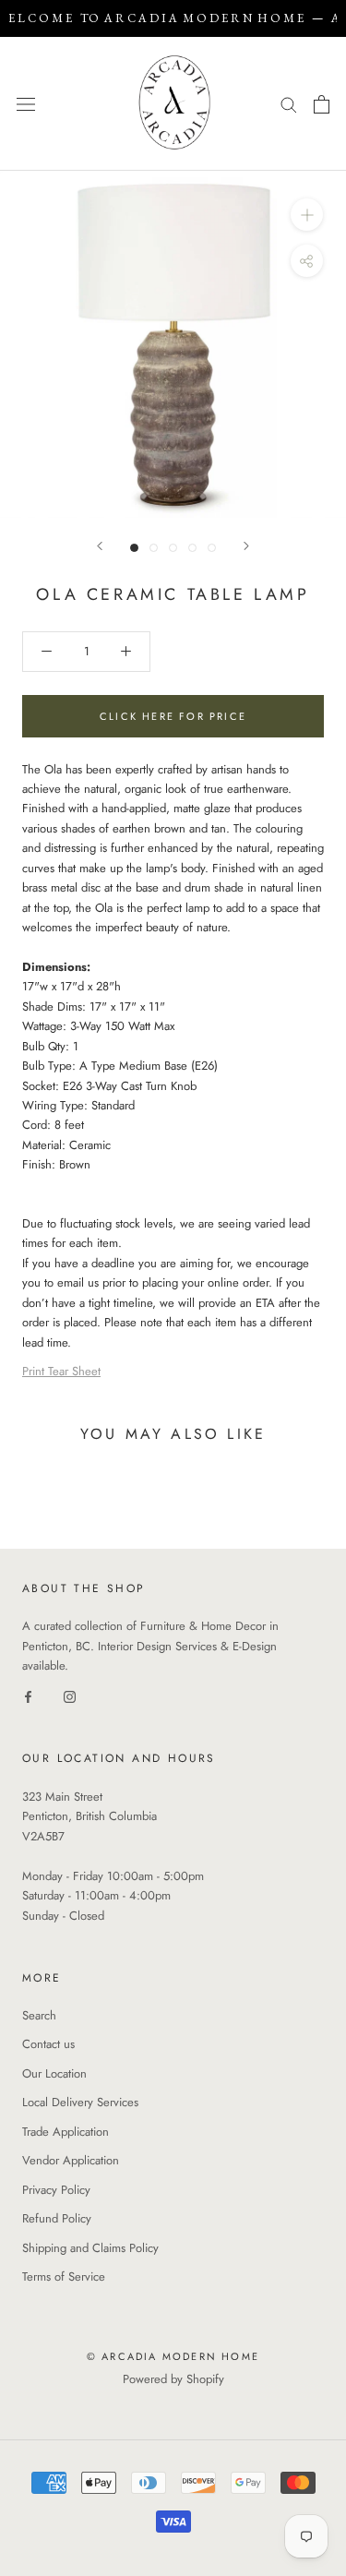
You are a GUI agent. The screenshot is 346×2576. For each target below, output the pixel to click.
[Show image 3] (173, 548)
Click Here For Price (173, 716)
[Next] (246, 546)
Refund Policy (57, 2218)
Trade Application (66, 2132)
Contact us (48, 2044)
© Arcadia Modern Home (173, 2356)
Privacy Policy (56, 2190)
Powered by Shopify (173, 2379)
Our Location (54, 2073)
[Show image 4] (192, 548)
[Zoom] (307, 215)
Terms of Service (64, 2276)
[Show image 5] (212, 548)
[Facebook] (28, 1696)
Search (39, 2015)
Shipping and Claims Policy (90, 2248)
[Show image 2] (154, 548)
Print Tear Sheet (61, 1371)
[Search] (289, 104)
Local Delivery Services (80, 2102)
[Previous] (100, 546)
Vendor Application (71, 2160)
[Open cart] (322, 104)
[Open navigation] (26, 104)
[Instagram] (70, 1696)
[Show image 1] (134, 548)
